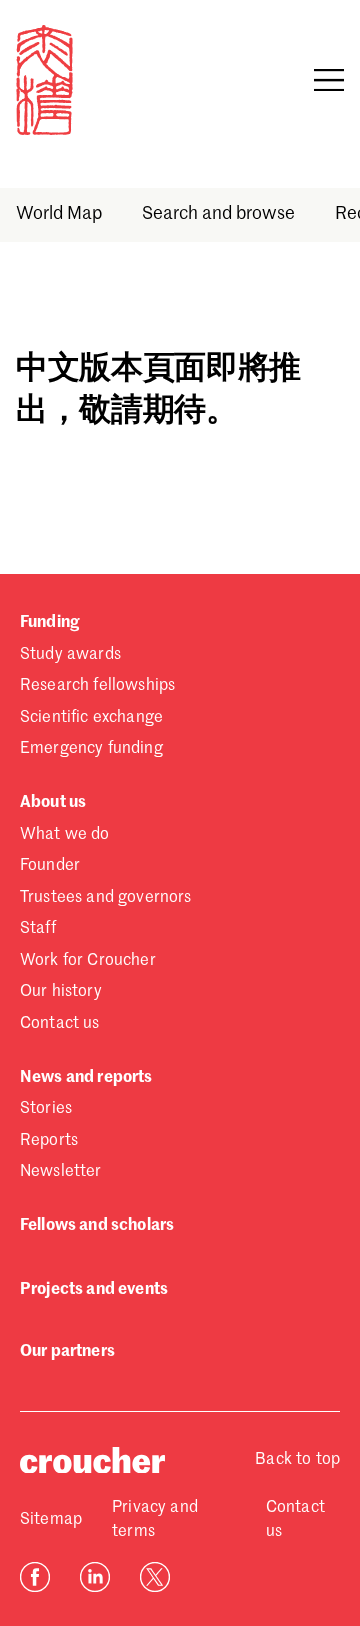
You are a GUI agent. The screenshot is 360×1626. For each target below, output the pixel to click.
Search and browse (218, 214)
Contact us (60, 1024)
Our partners (67, 1352)
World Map (59, 214)
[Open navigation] (329, 80)
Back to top (297, 1460)
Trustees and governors (106, 898)
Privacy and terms (155, 1520)
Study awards (70, 655)
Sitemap (51, 1520)
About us (53, 803)
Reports (49, 1141)
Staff (38, 929)
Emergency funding (91, 749)
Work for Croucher (88, 961)
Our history (61, 992)
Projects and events (94, 1290)
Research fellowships (97, 686)
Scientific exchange (91, 718)
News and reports (86, 1078)
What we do (65, 835)
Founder (50, 866)
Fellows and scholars (97, 1226)
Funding (49, 623)
